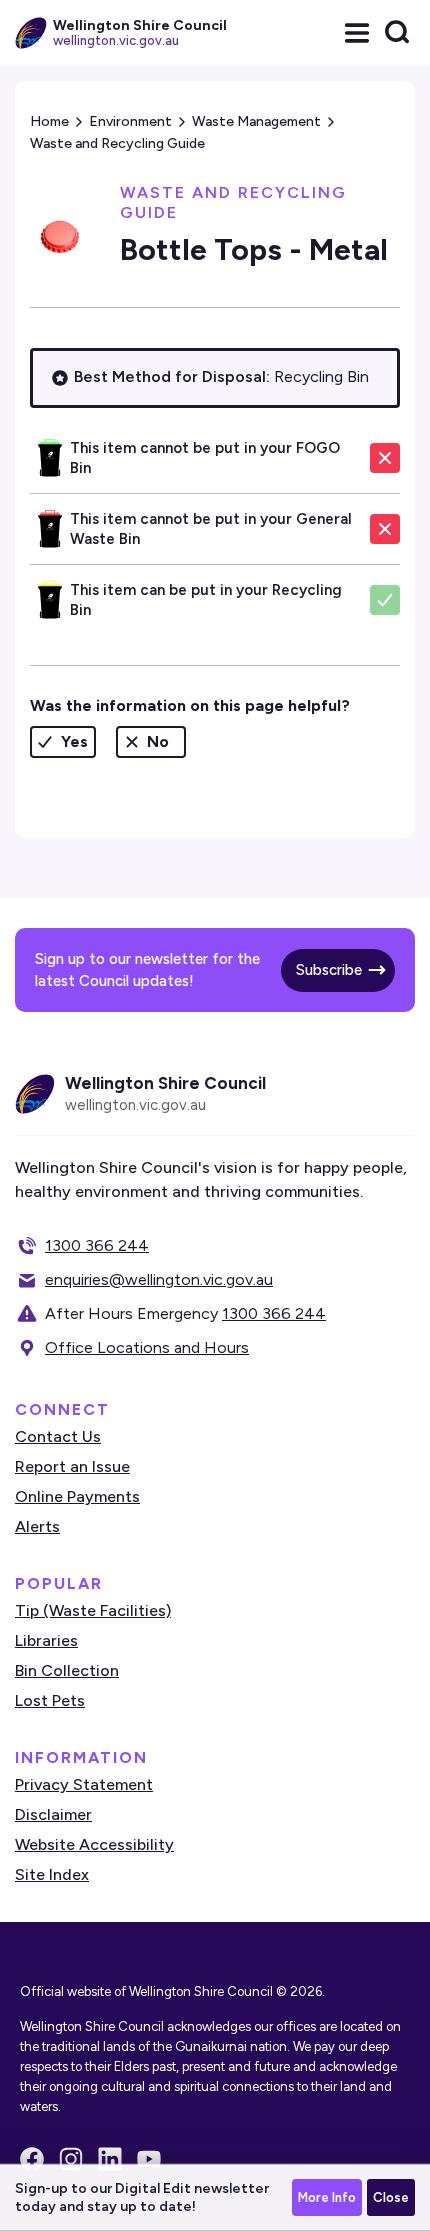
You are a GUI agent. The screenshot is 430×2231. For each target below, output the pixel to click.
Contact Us (58, 1436)
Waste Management (256, 121)
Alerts (37, 1526)
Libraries (46, 1640)
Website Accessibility (94, 1844)
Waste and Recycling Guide (117, 143)
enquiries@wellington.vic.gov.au (159, 1279)
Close (391, 2197)
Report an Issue (72, 1466)
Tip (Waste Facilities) (93, 1610)
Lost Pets (50, 1700)
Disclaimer (53, 1814)
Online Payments (77, 1496)
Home (49, 121)
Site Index (52, 1874)
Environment (130, 121)
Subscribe (329, 970)
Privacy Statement (84, 1784)
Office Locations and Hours (147, 1347)
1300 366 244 (97, 1245)
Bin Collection (67, 1670)
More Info (327, 2197)
